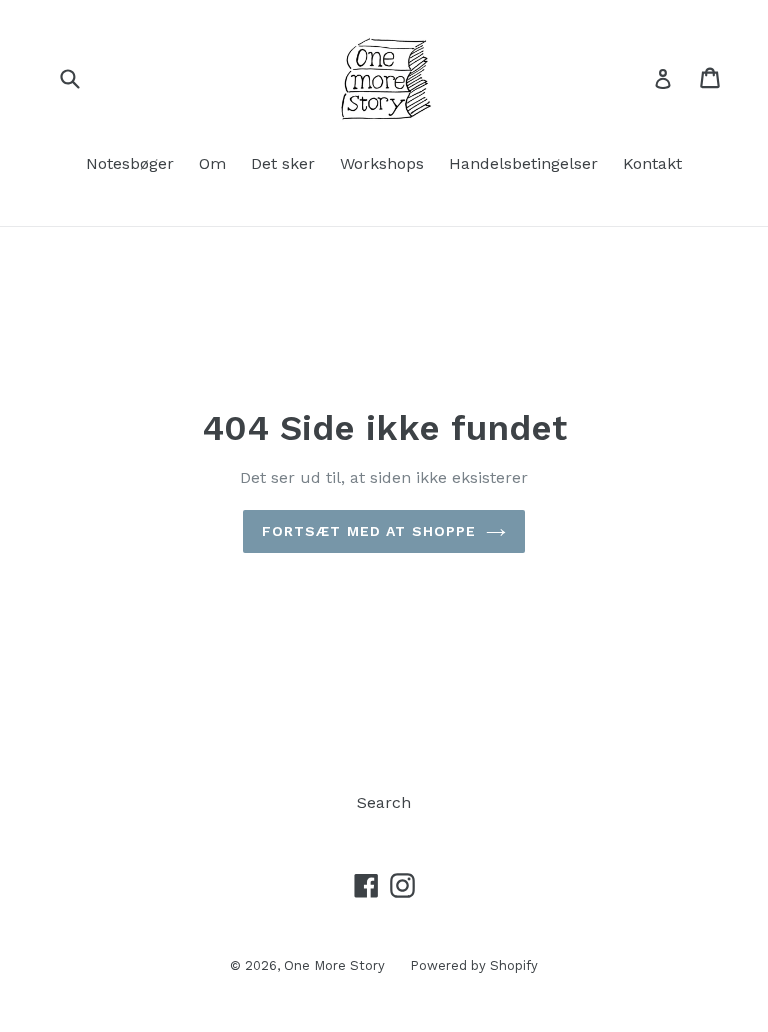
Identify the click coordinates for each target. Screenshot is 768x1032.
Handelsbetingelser (523, 163)
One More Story (334, 965)
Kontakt (652, 163)
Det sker (283, 163)
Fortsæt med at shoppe (369, 531)
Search (384, 802)
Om (212, 163)
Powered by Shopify (474, 965)
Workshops (382, 163)
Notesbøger (130, 163)
